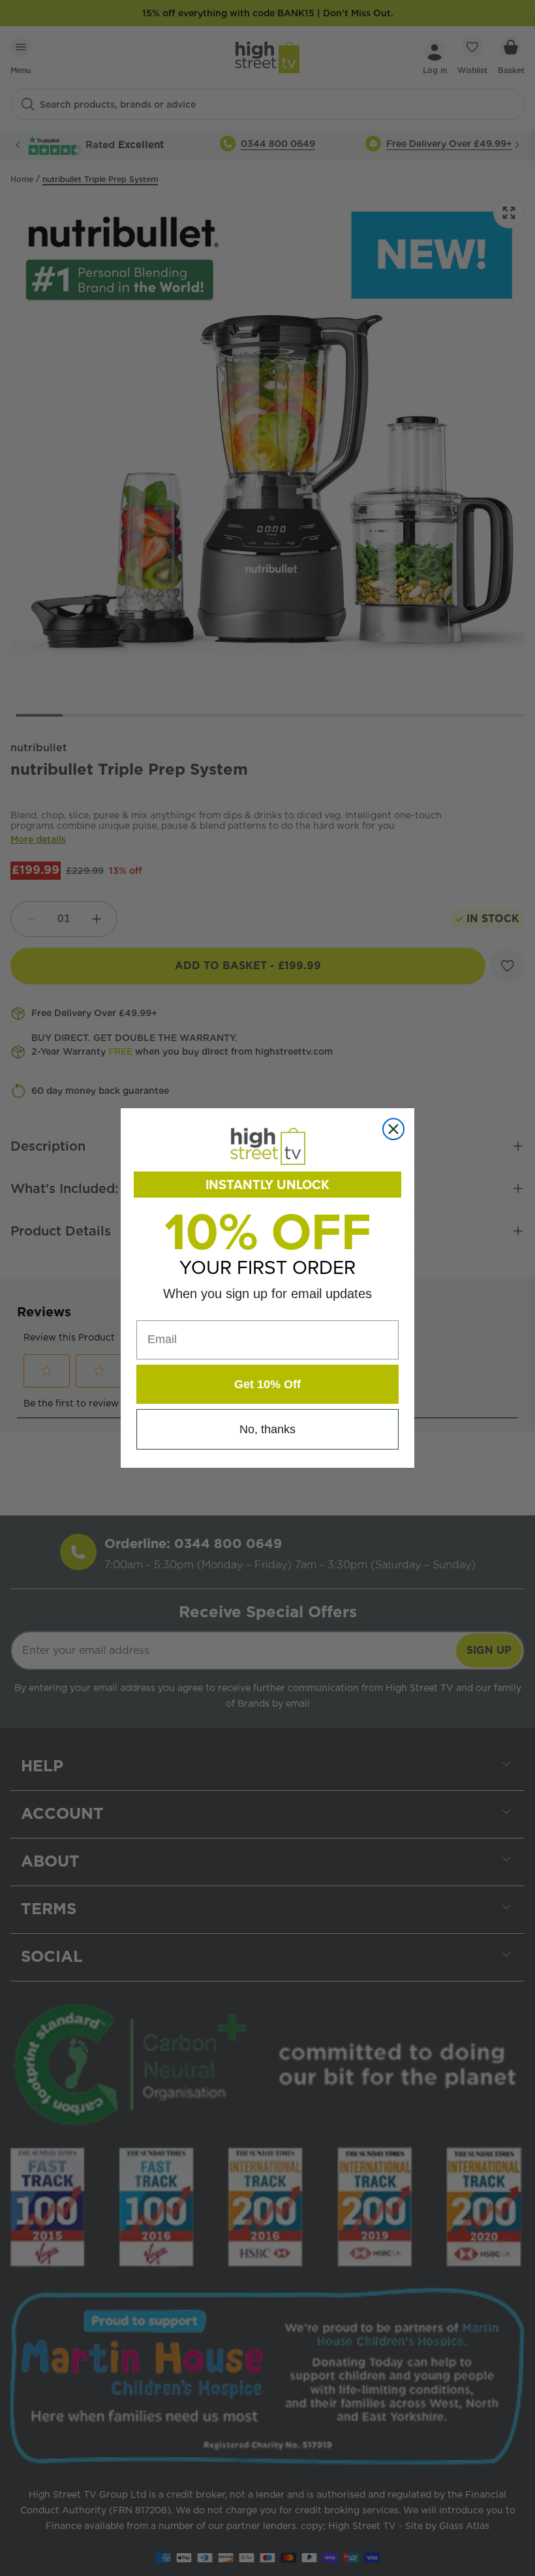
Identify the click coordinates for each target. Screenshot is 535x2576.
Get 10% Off (267, 1384)
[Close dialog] (393, 1129)
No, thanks (267, 1429)
